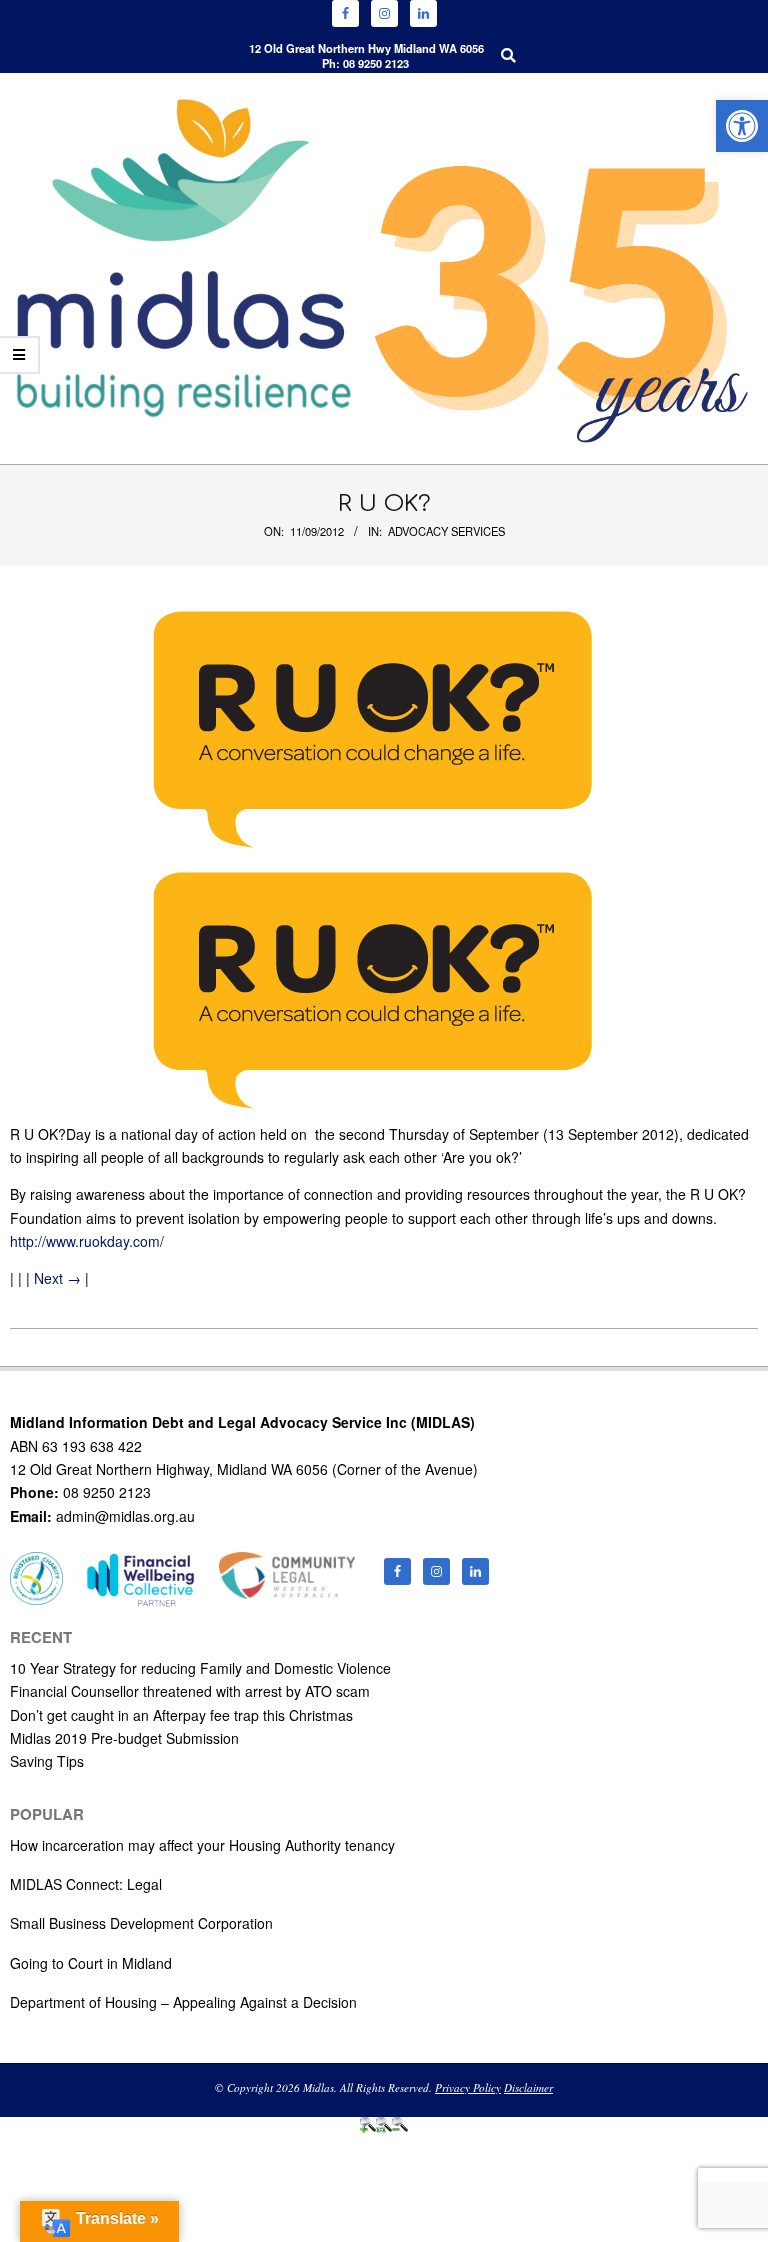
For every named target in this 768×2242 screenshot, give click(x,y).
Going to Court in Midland (91, 1963)
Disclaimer (528, 2087)
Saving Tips (47, 1761)
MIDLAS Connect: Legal (86, 1884)
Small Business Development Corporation (141, 1923)
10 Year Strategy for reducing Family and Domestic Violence (200, 1668)
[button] (742, 126)
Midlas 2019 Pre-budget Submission (124, 1738)
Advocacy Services (446, 531)
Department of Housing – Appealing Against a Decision (183, 2002)
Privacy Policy (468, 2087)
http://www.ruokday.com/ (87, 1241)
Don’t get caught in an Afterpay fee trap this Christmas (181, 1715)
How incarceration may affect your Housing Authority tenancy (202, 1845)
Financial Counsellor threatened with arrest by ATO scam (190, 1691)
